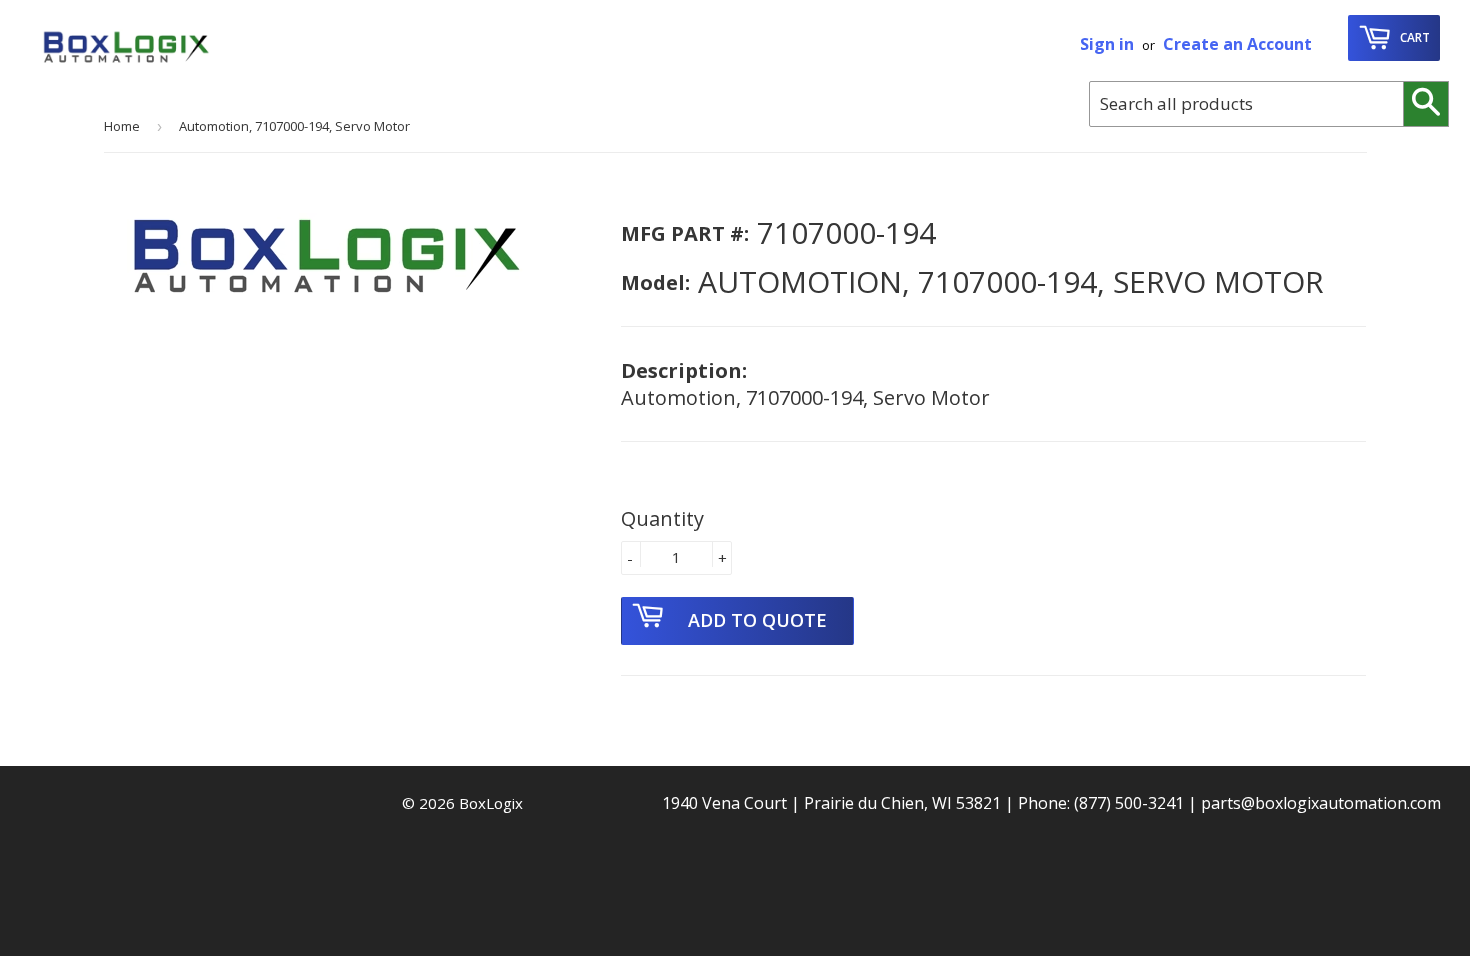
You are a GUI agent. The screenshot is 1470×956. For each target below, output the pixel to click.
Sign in (1107, 44)
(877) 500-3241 (1129, 803)
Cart (1413, 37)
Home (122, 126)
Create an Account (1237, 44)
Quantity (662, 518)
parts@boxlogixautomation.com (1321, 803)
